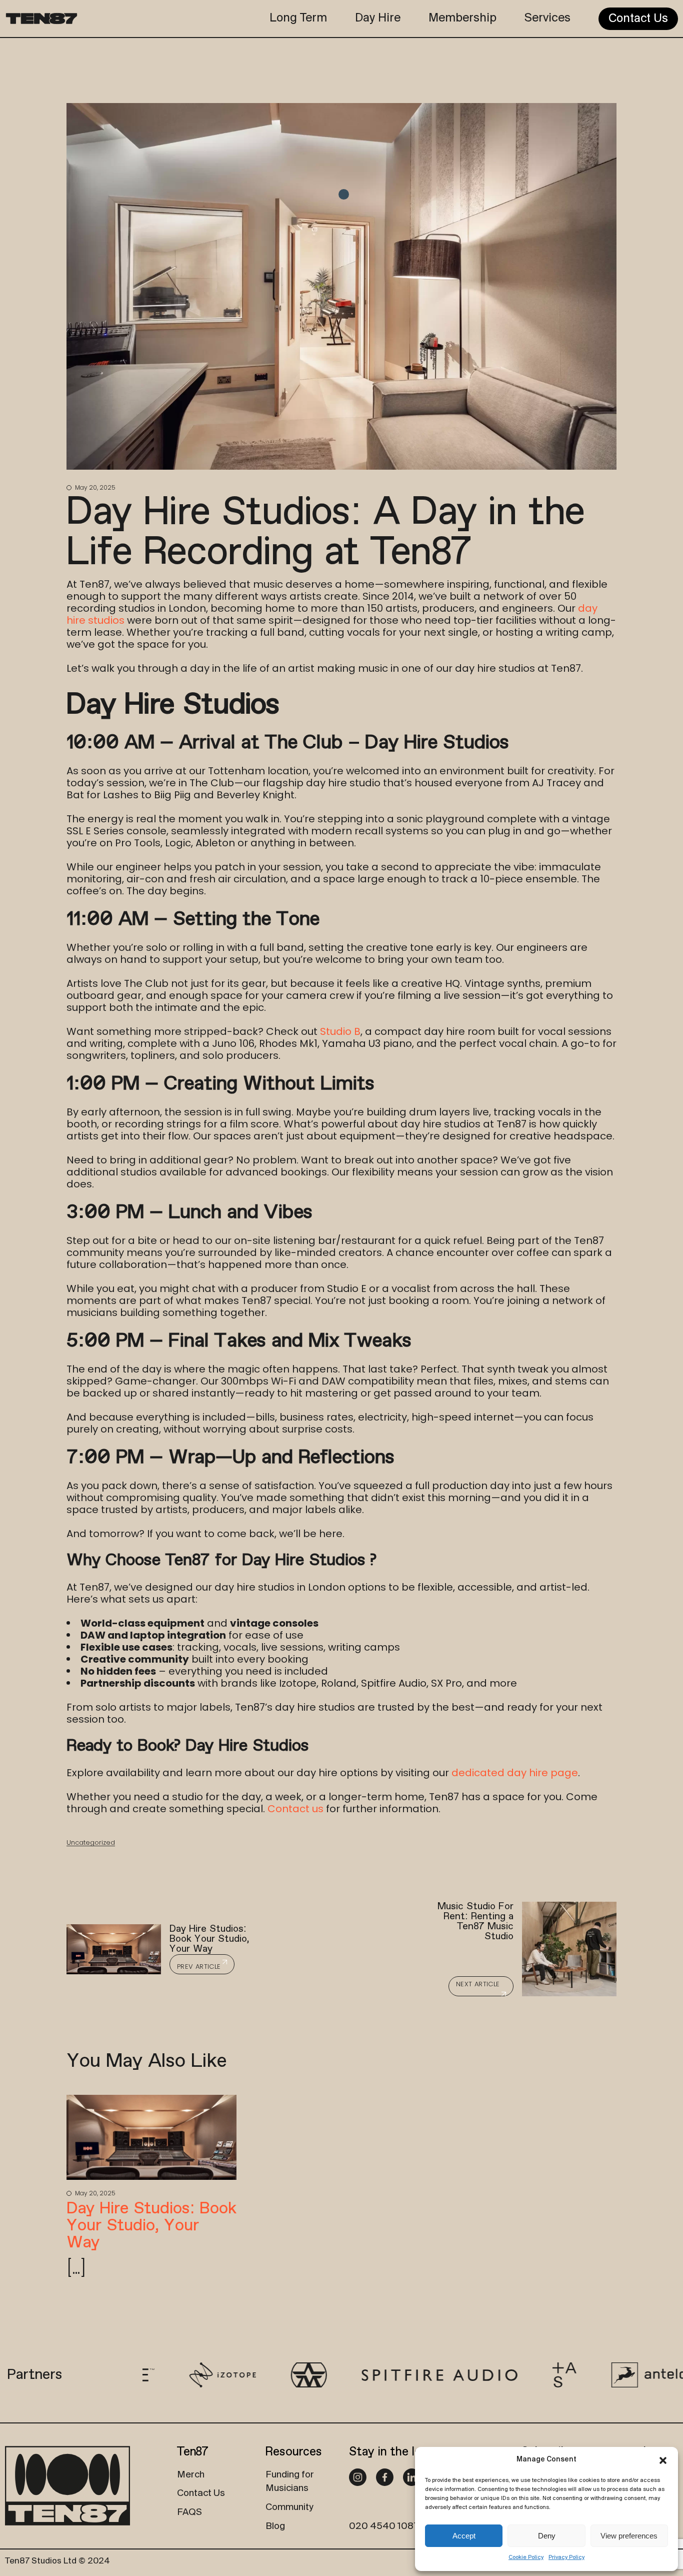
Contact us (295, 1809)
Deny (547, 2536)
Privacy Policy (566, 2557)
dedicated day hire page (515, 1773)
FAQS (189, 2512)
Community (289, 2507)
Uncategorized (91, 1842)
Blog (275, 2526)
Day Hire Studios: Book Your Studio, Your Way (151, 2226)
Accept (464, 2536)
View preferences (629, 2536)
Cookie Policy (526, 2557)
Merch (191, 2475)
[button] (663, 2460)
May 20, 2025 (94, 487)
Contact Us (201, 2493)
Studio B (340, 1031)
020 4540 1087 (384, 2526)
